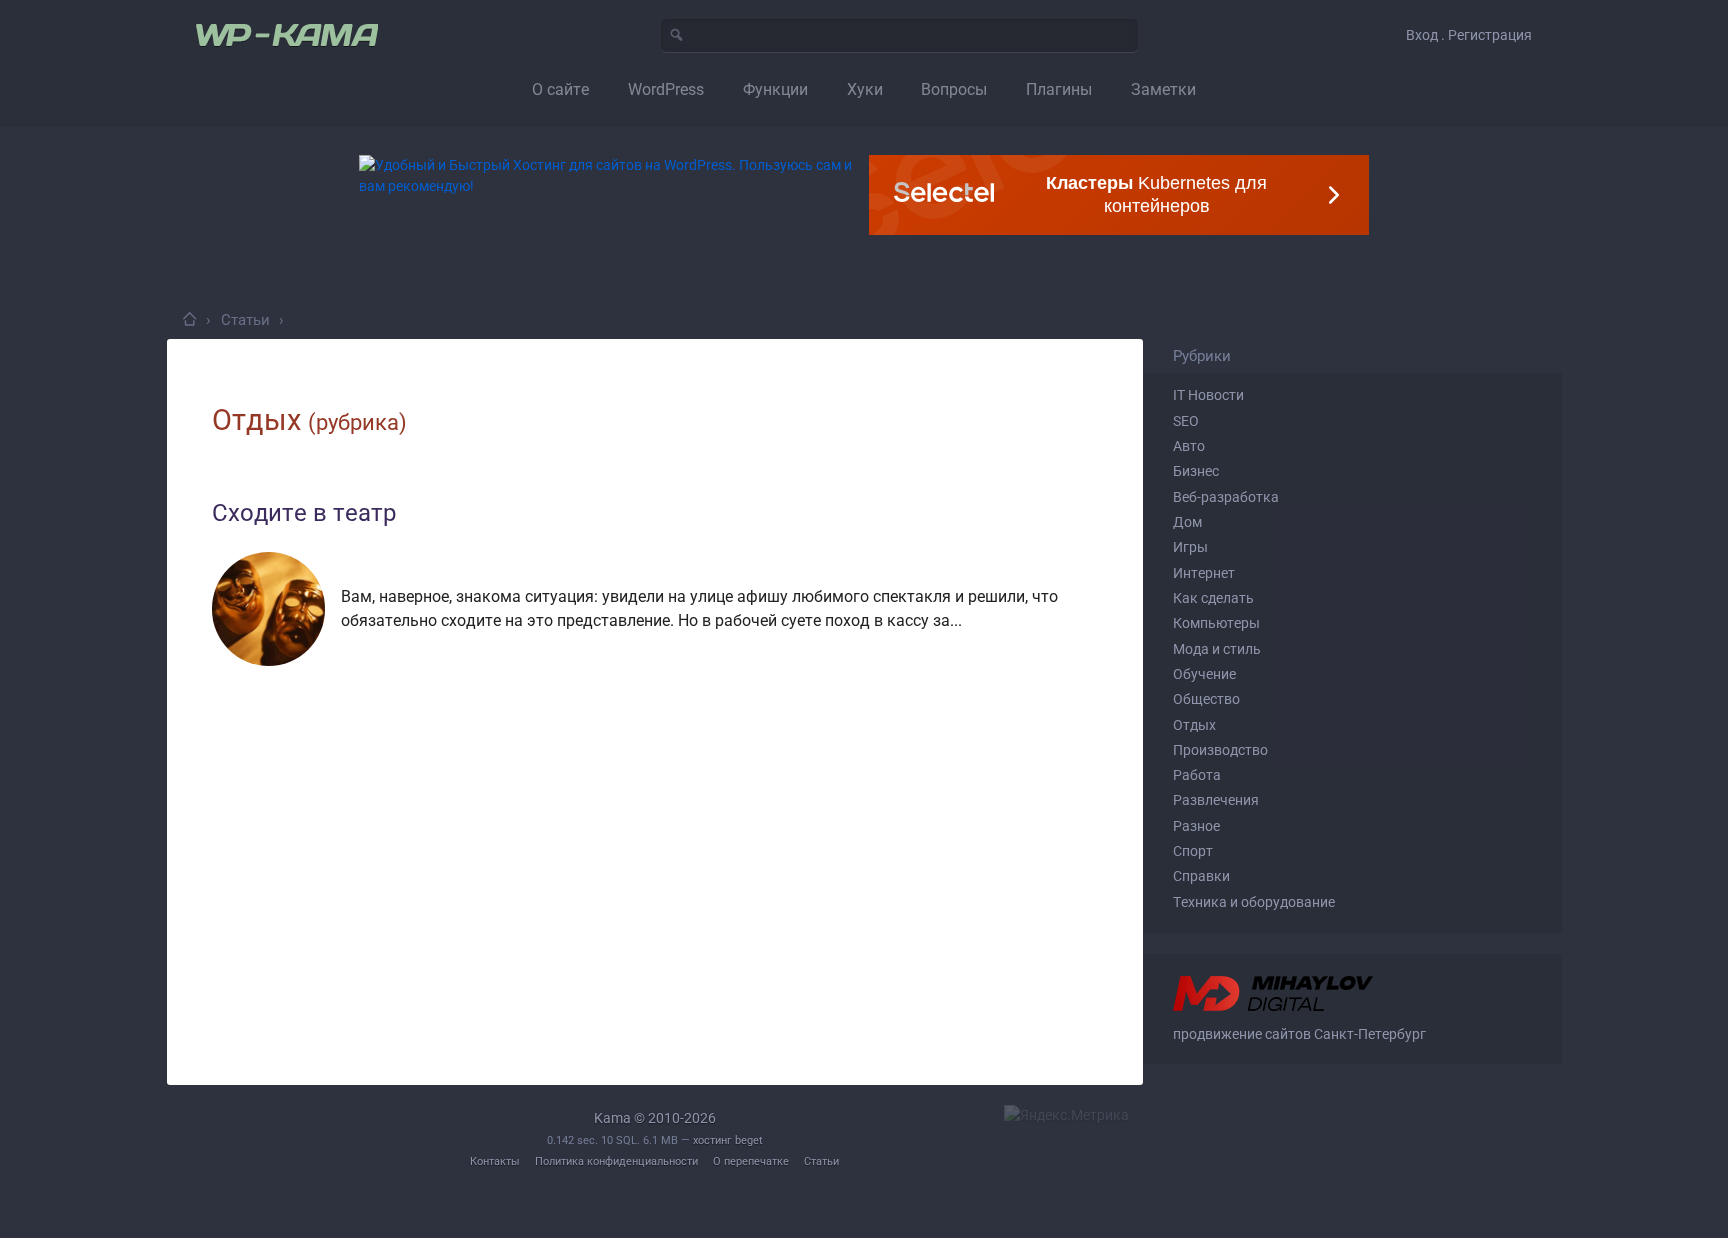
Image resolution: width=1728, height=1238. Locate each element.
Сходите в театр (304, 513)
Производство (1220, 750)
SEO (1186, 421)
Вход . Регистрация (1469, 35)
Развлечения (1216, 800)
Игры (1190, 547)
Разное (1196, 826)
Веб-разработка (1226, 497)
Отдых (1194, 725)
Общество (1206, 699)
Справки (1201, 876)
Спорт (1193, 851)
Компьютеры (1216, 623)
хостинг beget (728, 1140)
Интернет (1204, 573)
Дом (1187, 522)
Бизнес (1196, 471)
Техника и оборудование (1254, 902)
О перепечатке (751, 1161)
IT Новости (1208, 395)
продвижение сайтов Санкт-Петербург (1299, 1034)
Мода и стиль (1217, 649)
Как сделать (1213, 598)
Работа (1197, 775)
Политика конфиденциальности (616, 1161)
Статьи (821, 1161)
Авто (1189, 446)
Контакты (495, 1161)
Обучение (1204, 674)
